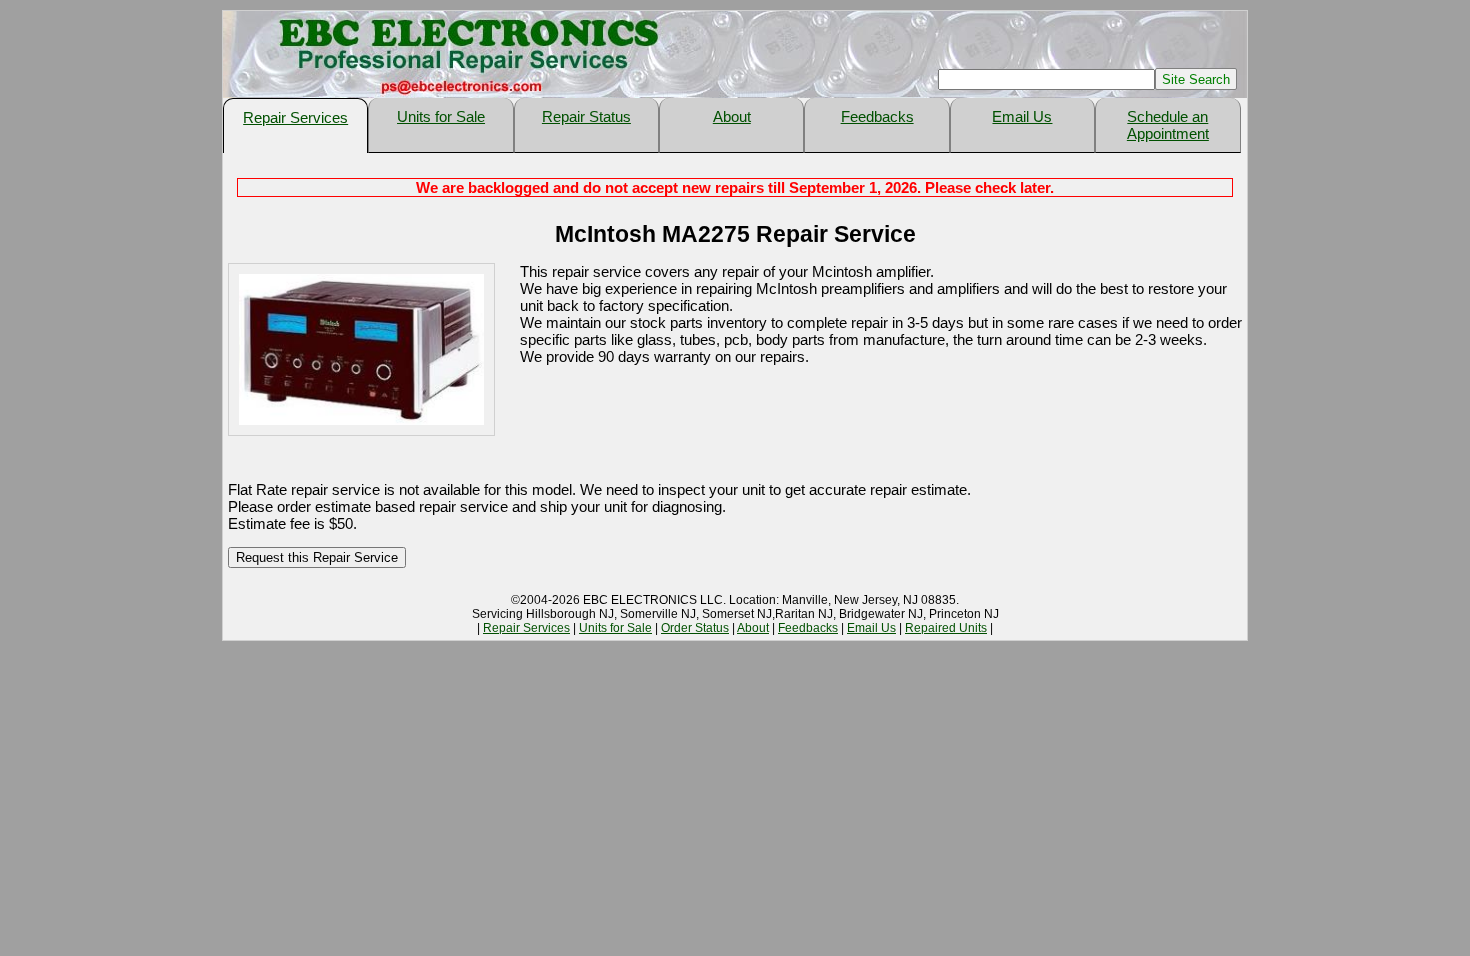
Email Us (1022, 116)
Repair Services (295, 117)
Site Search (1196, 79)
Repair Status (586, 116)
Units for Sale (441, 116)
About (732, 116)
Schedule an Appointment (1168, 125)
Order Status (695, 628)
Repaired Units (946, 628)
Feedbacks (877, 116)
